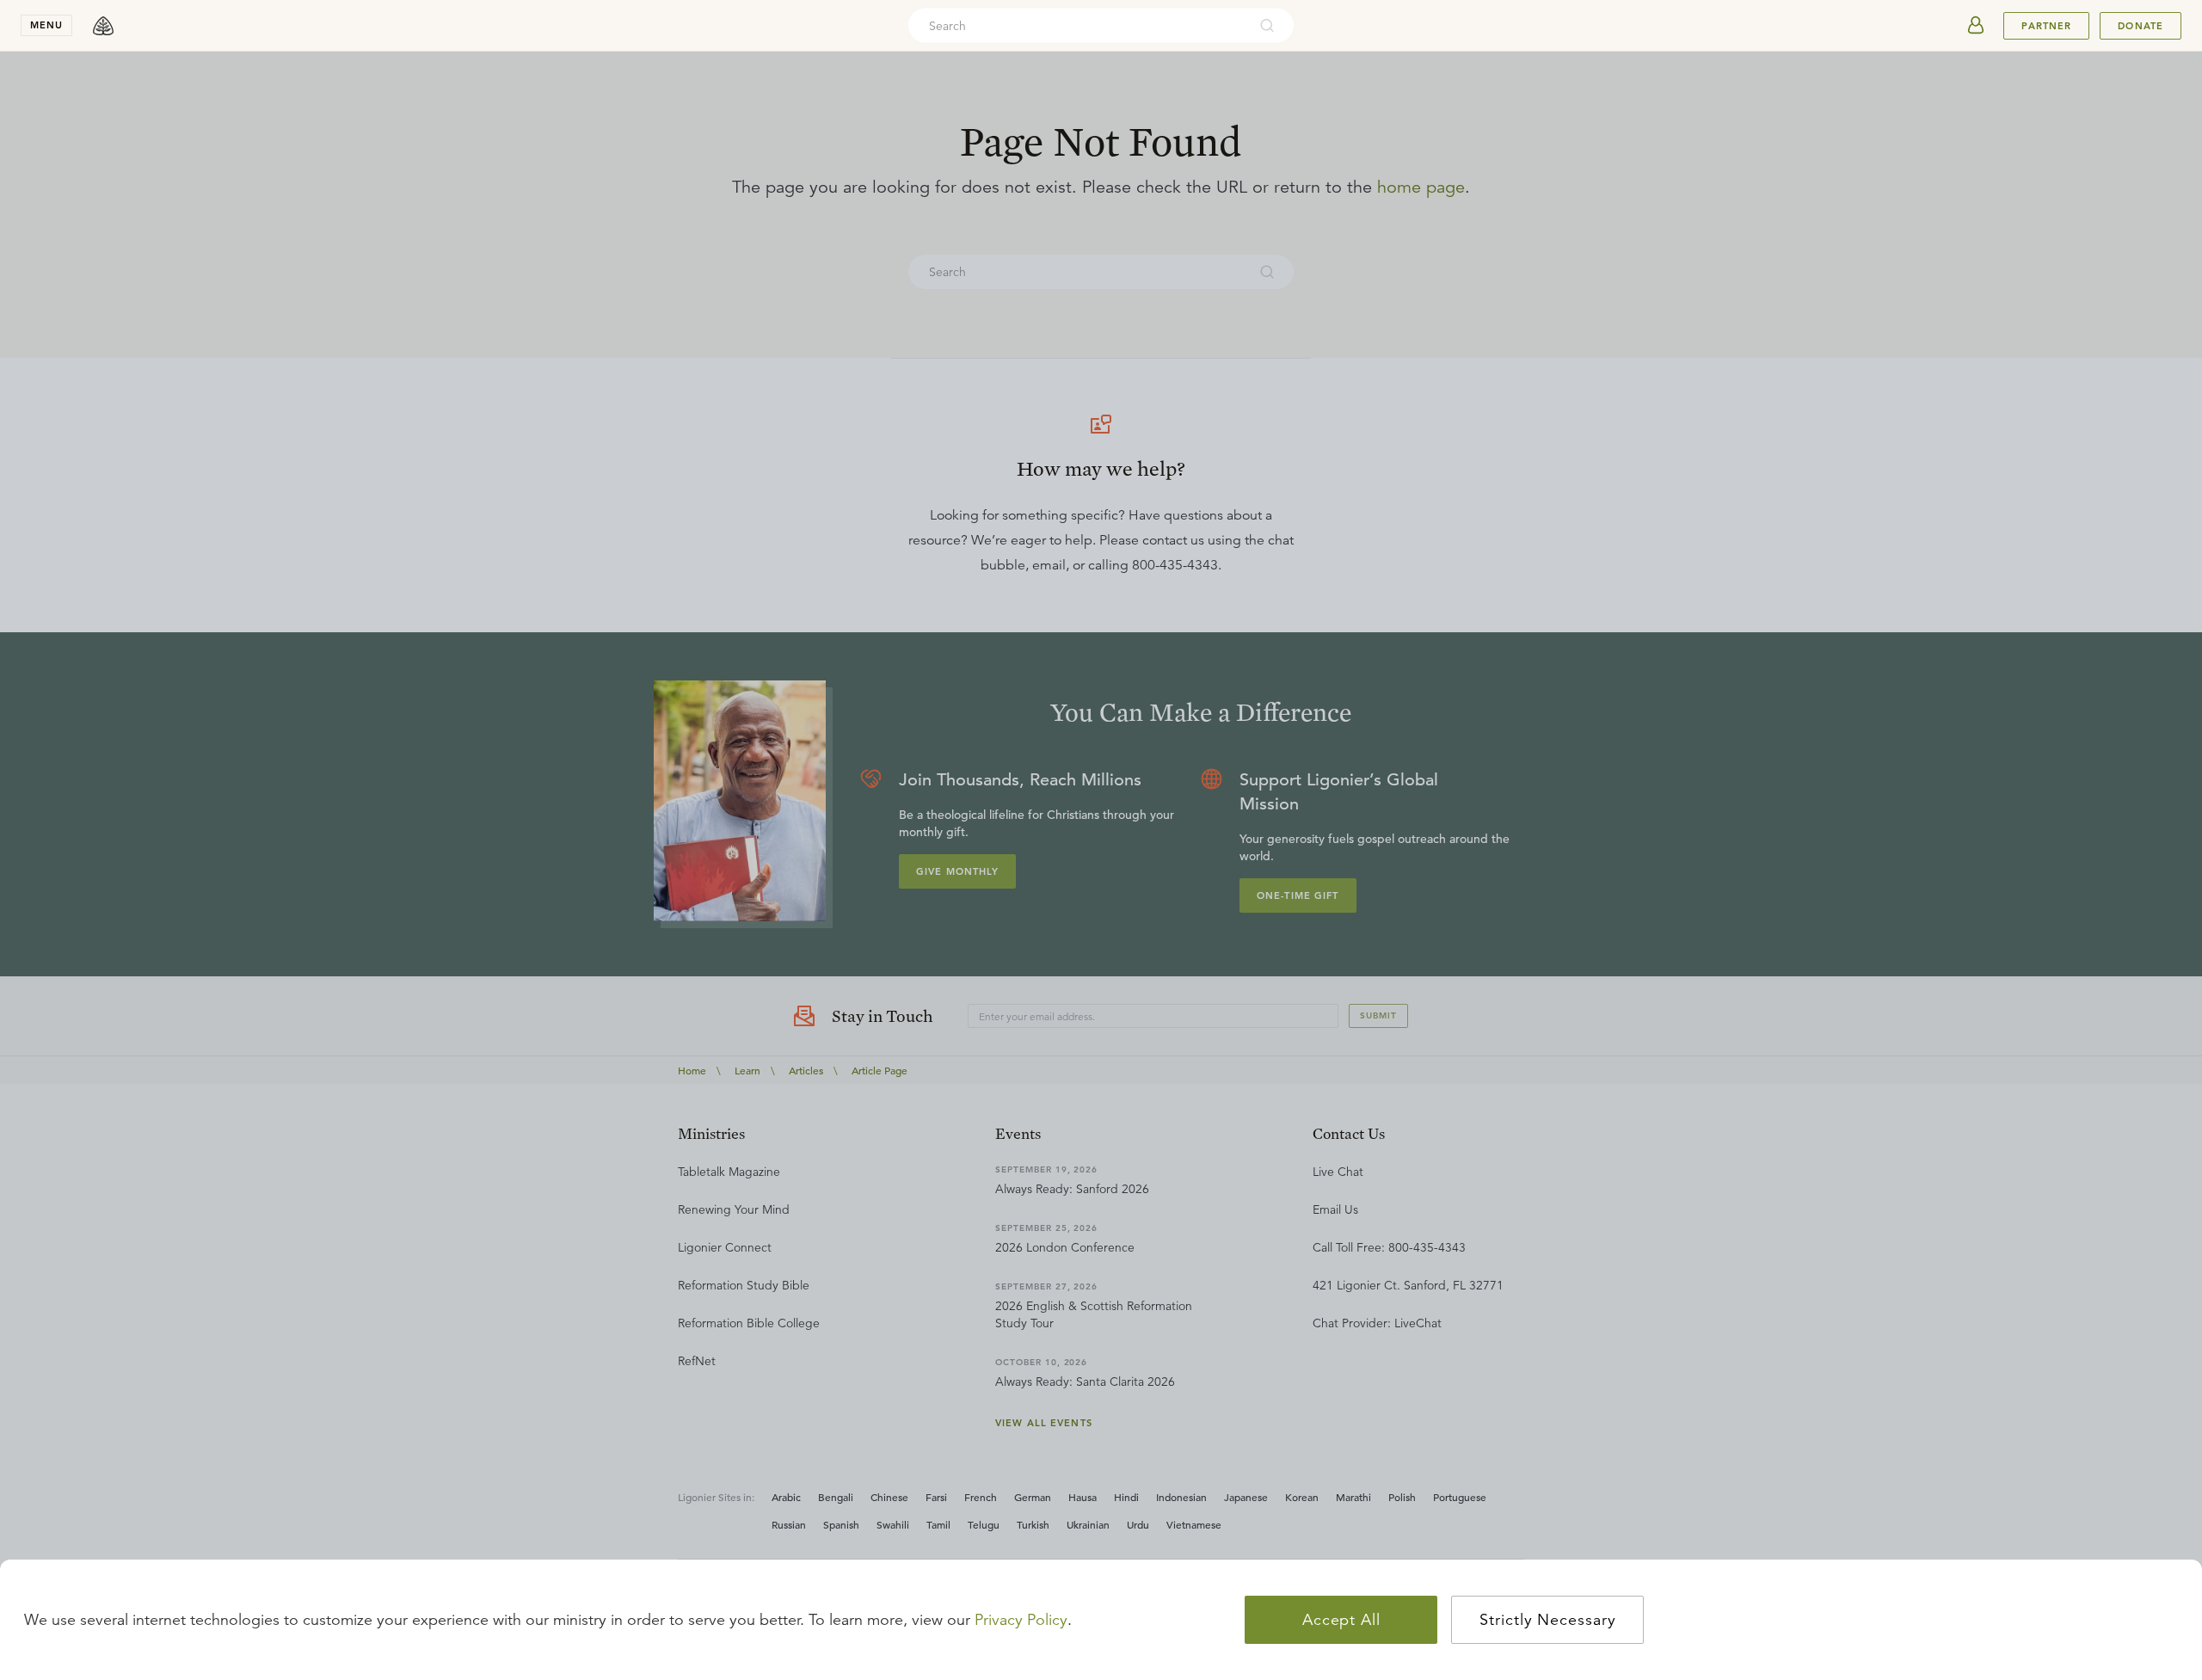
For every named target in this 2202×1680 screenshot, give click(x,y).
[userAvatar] (1976, 26)
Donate (2140, 26)
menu (46, 25)
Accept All (1341, 1620)
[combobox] (1078, 26)
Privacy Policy (1021, 1620)
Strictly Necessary (1547, 1620)
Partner (2046, 26)
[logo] (103, 26)
